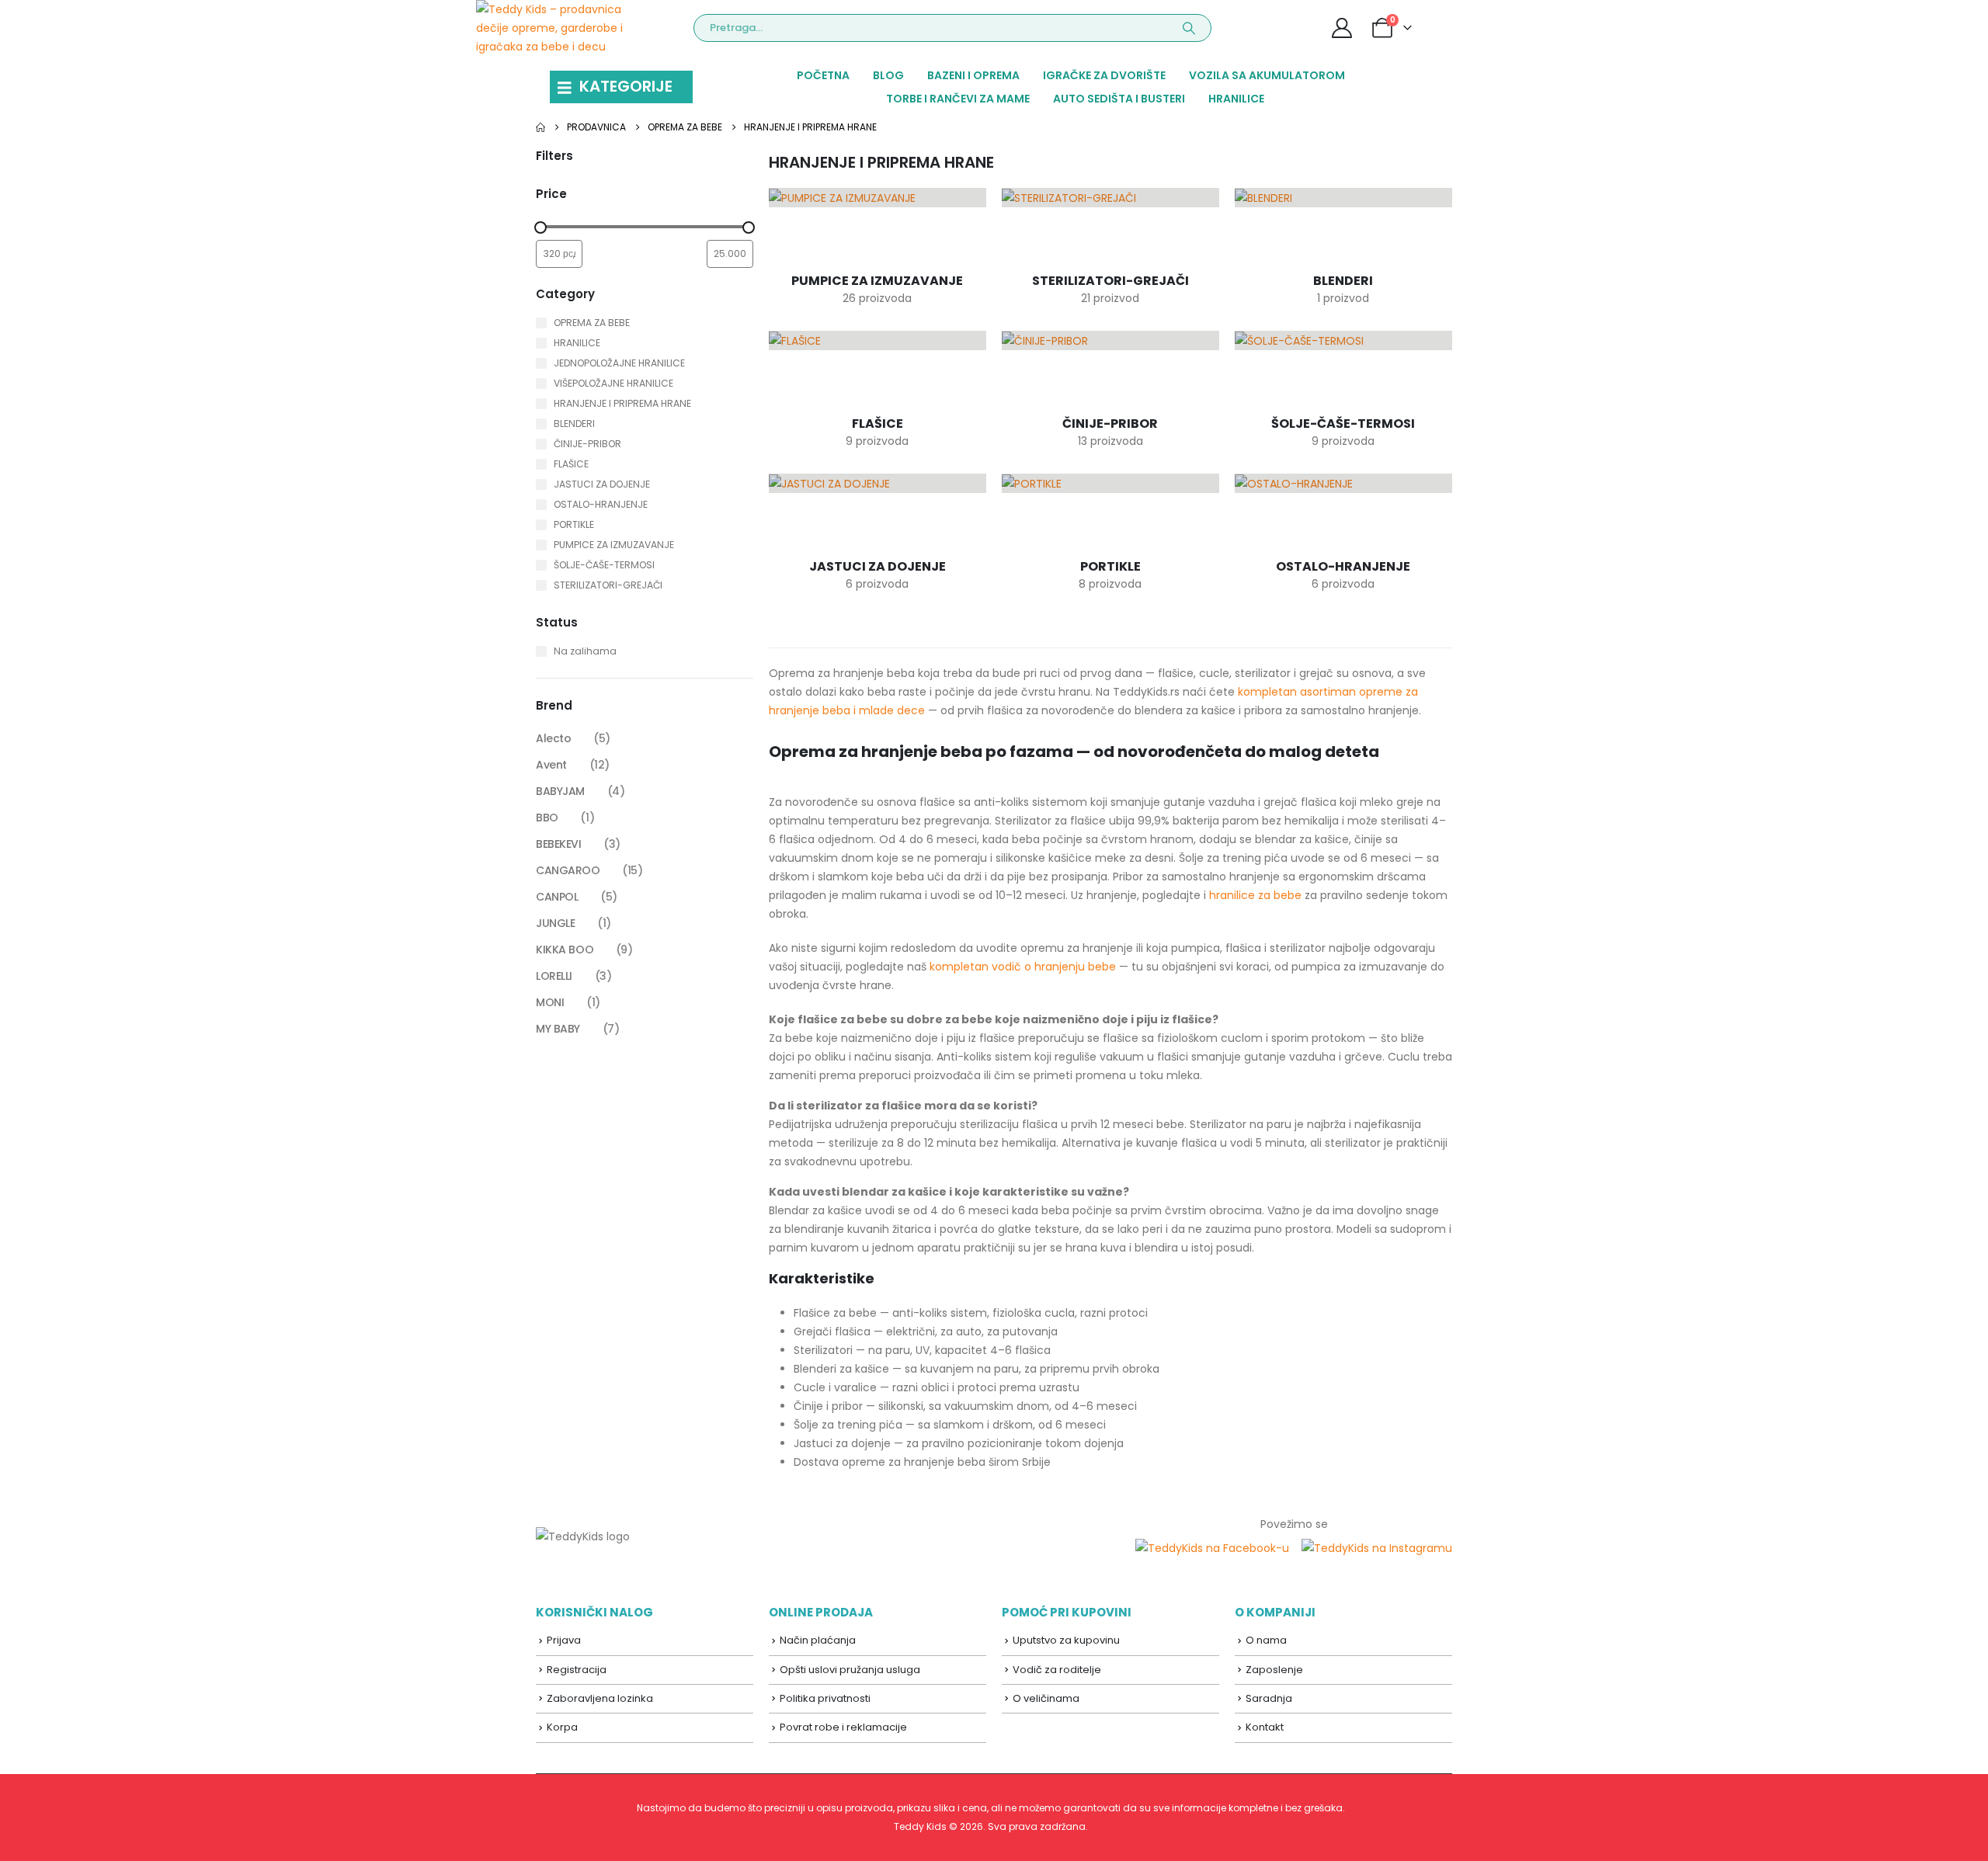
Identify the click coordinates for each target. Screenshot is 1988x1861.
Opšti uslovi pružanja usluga (850, 1670)
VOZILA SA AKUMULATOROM (1267, 75)
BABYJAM (560, 791)
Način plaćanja (818, 1640)
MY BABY (558, 1029)
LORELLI (554, 976)
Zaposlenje (1274, 1670)
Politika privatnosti (825, 1698)
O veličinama (1046, 1698)
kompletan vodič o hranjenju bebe (1023, 967)
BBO (547, 818)
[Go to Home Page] (540, 127)
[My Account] (1342, 28)
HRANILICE (1236, 99)
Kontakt (1265, 1727)
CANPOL (557, 897)
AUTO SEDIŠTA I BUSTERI (1119, 99)
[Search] (1189, 28)
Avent (551, 765)
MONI (550, 1002)
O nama (1266, 1640)
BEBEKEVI (559, 844)
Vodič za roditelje (1057, 1670)
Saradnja (1269, 1698)
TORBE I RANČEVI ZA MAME (958, 99)
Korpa (562, 1727)
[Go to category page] (878, 223)
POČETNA (823, 75)
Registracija (577, 1670)
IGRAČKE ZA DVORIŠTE (1104, 75)
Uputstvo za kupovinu (1066, 1640)
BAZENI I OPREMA (973, 75)
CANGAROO (568, 870)
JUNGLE (555, 923)
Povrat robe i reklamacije (843, 1727)
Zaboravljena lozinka (600, 1698)
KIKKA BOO (565, 950)
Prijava (564, 1640)
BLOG (888, 75)
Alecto (553, 738)
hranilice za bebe (1255, 895)
